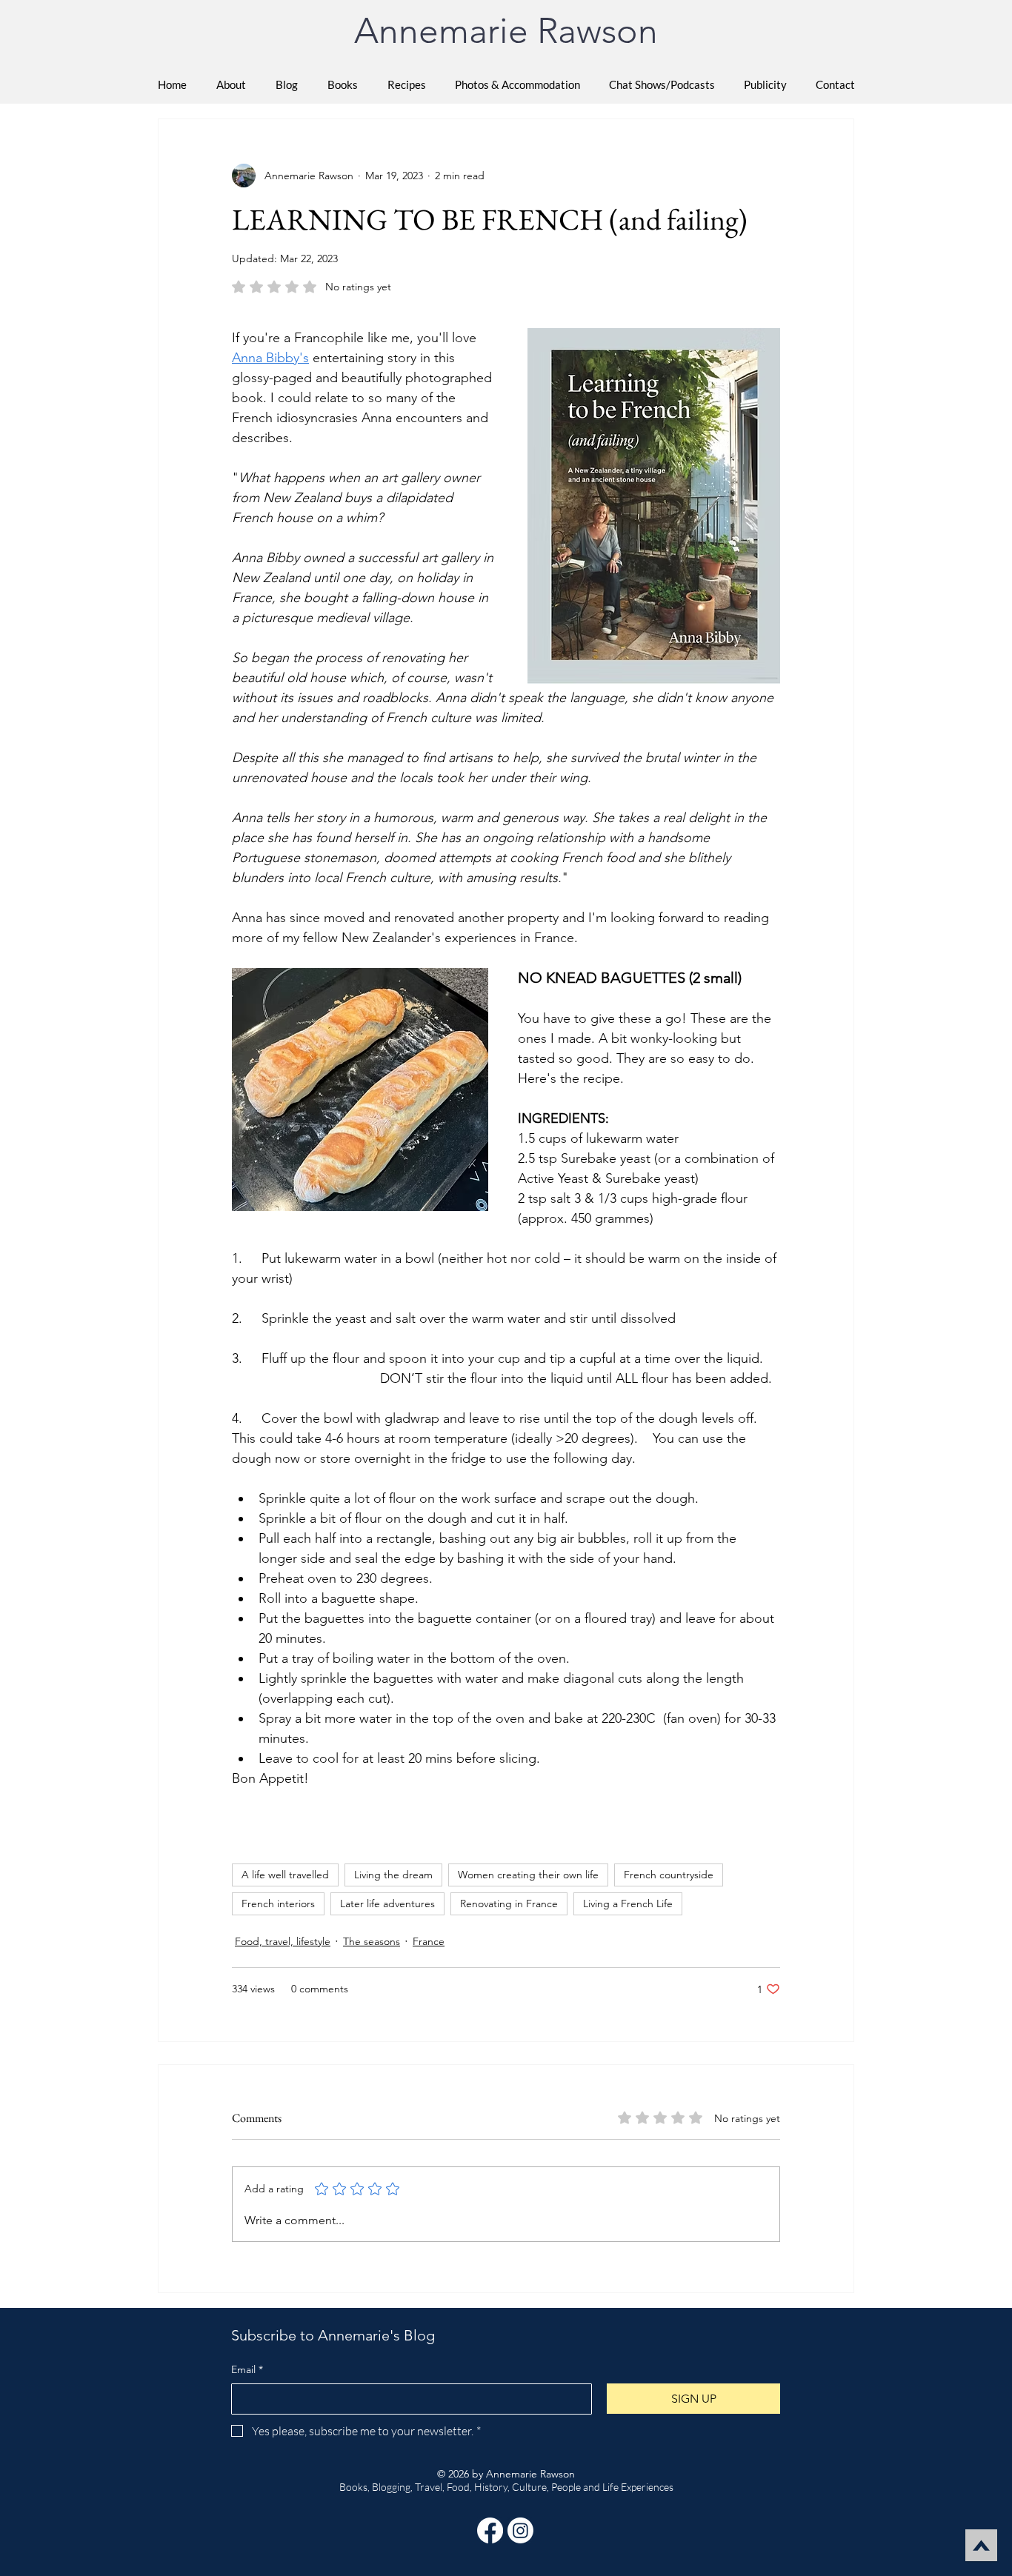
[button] (343, 84)
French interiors (278, 1903)
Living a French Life (628, 1903)
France (429, 1941)
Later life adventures (387, 1903)
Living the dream (393, 1875)
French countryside (669, 1875)
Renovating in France (509, 1903)
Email (247, 2369)
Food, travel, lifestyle (283, 1941)
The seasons (372, 1941)
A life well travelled (285, 1875)
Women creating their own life (528, 1875)
